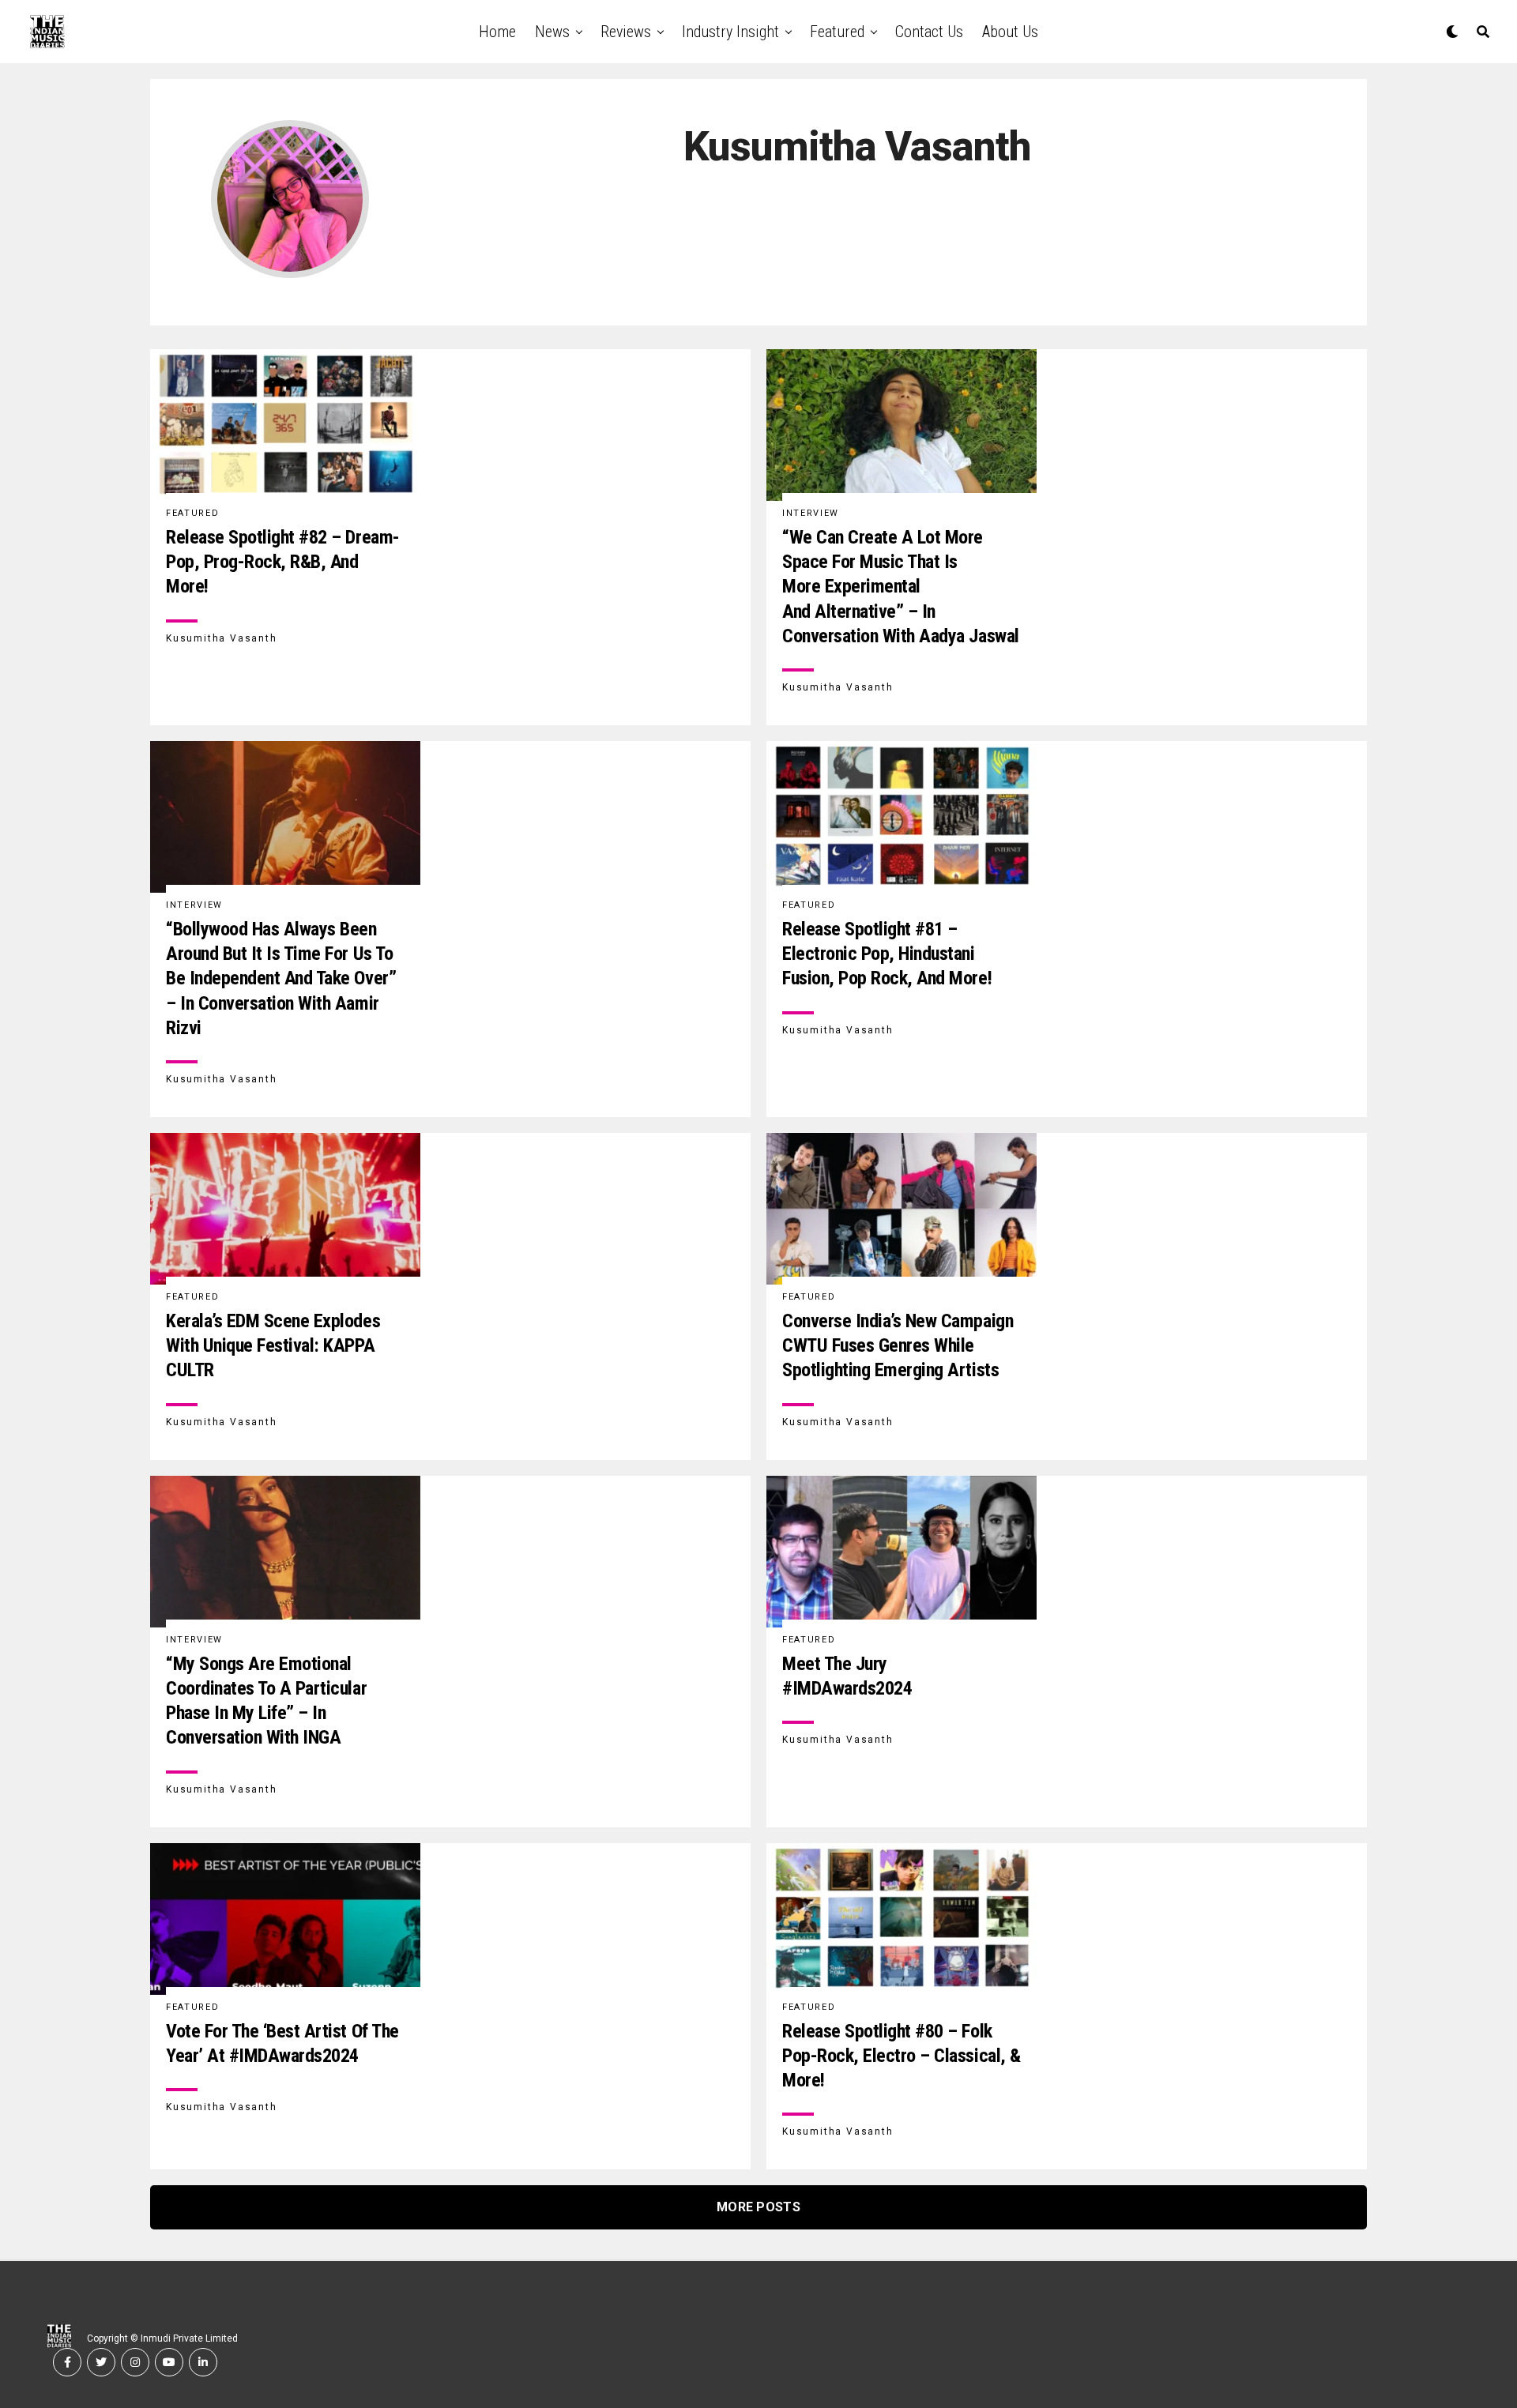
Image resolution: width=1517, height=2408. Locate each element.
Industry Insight (730, 32)
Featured (837, 32)
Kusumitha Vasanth (222, 638)
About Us (1010, 32)
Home (497, 32)
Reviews (626, 32)
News (552, 32)
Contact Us (929, 32)
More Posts (758, 2207)
